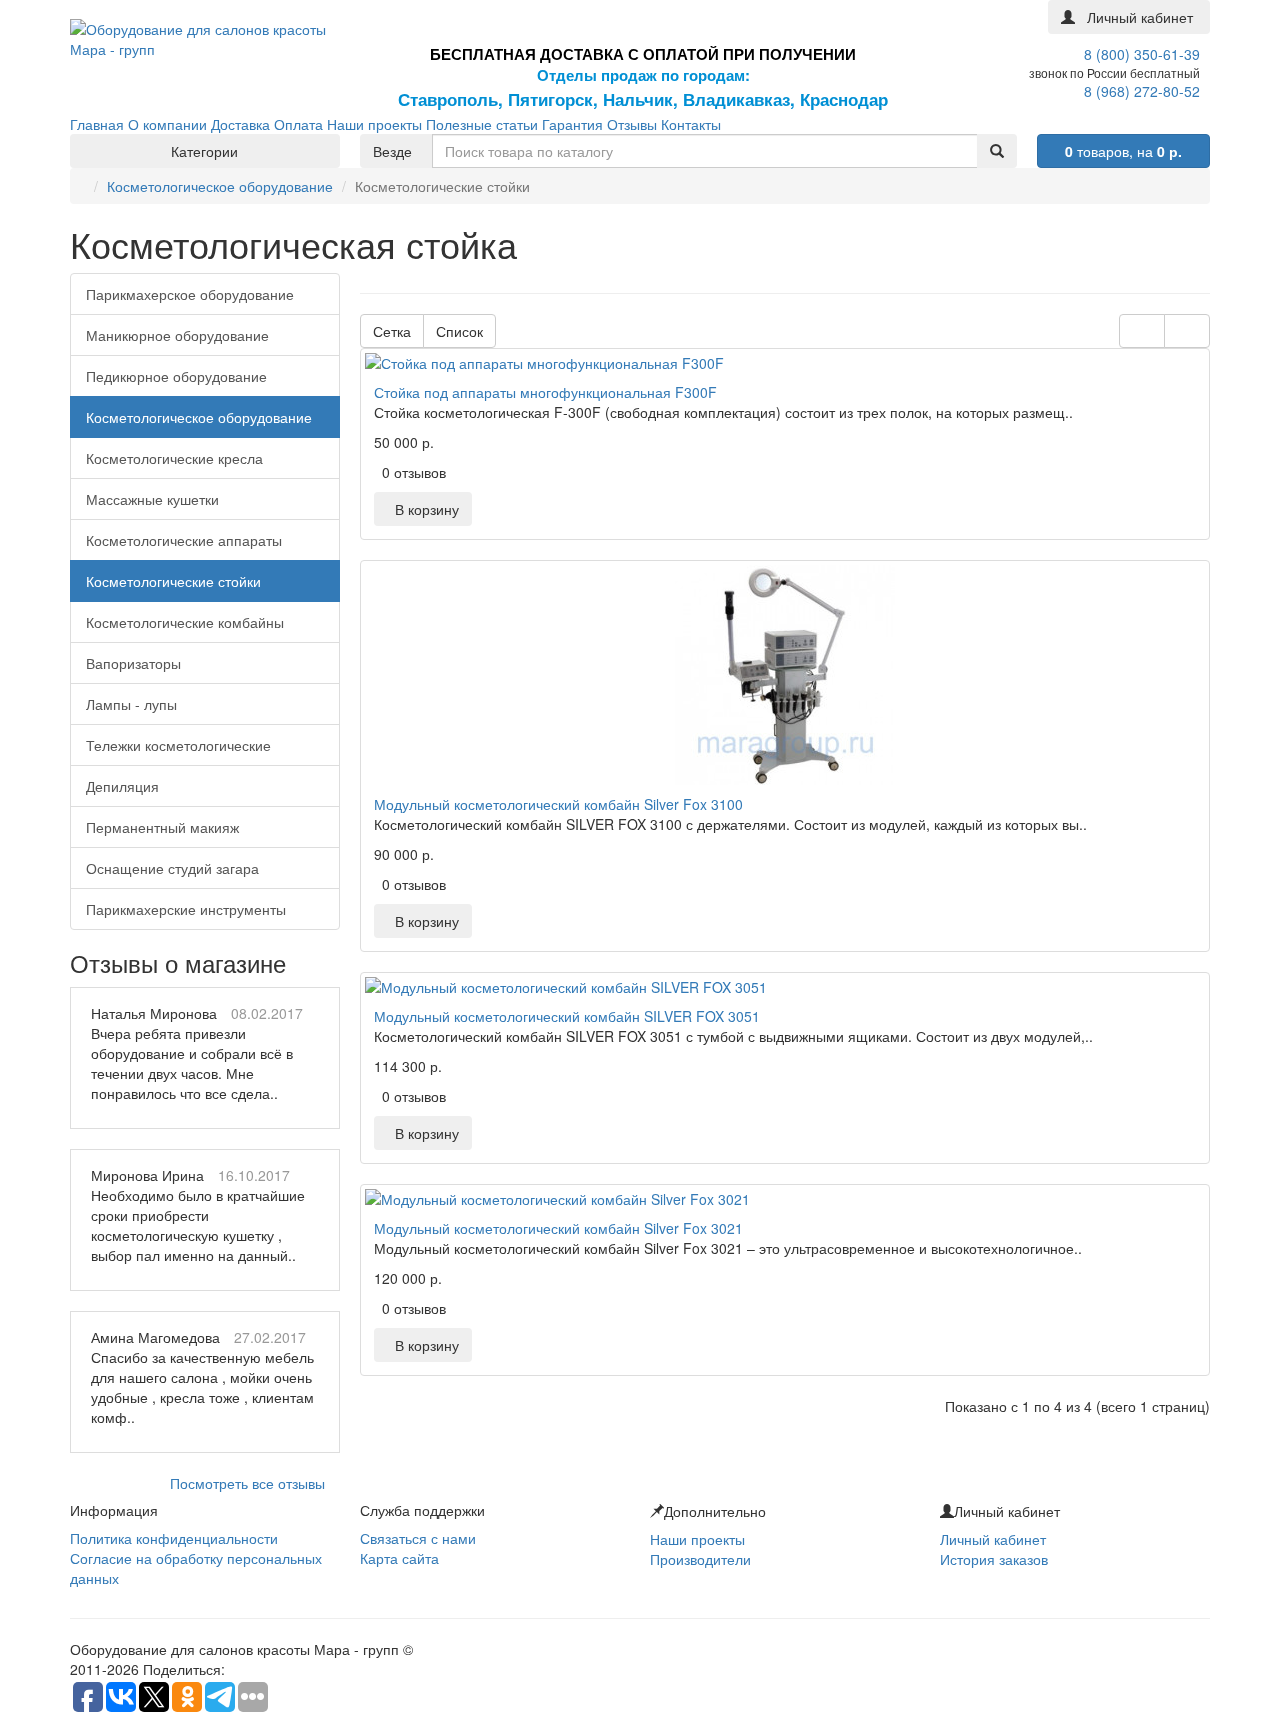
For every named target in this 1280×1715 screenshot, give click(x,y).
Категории (204, 151)
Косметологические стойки (173, 581)
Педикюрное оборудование (176, 376)
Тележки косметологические (178, 745)
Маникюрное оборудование (177, 335)
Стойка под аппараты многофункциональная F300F (545, 392)
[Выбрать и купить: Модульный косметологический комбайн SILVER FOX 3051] (785, 987)
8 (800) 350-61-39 (1142, 54)
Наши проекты (374, 124)
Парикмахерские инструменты (186, 909)
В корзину (423, 509)
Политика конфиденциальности (174, 1538)
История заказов (994, 1559)
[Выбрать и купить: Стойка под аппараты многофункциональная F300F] (785, 363)
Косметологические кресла (174, 458)
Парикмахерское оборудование (190, 294)
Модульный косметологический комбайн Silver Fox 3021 (558, 1228)
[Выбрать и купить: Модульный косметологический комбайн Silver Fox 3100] (785, 675)
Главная (97, 124)
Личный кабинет (993, 1539)
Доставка (240, 124)
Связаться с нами (418, 1538)
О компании (167, 124)
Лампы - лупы (131, 704)
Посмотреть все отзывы (247, 1483)
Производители (700, 1559)
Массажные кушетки (152, 499)
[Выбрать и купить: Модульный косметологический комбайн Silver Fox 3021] (785, 1199)
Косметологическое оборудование (220, 186)
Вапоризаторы (133, 663)
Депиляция (122, 786)
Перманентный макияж (162, 827)
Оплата (298, 124)
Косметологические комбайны (185, 622)
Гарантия (572, 124)
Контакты (691, 124)
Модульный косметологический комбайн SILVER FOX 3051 (567, 1016)
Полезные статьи (482, 124)
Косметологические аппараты (184, 540)
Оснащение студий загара (172, 868)
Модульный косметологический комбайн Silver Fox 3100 (558, 804)
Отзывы (632, 124)
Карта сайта (399, 1558)
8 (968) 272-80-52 (1142, 91)
